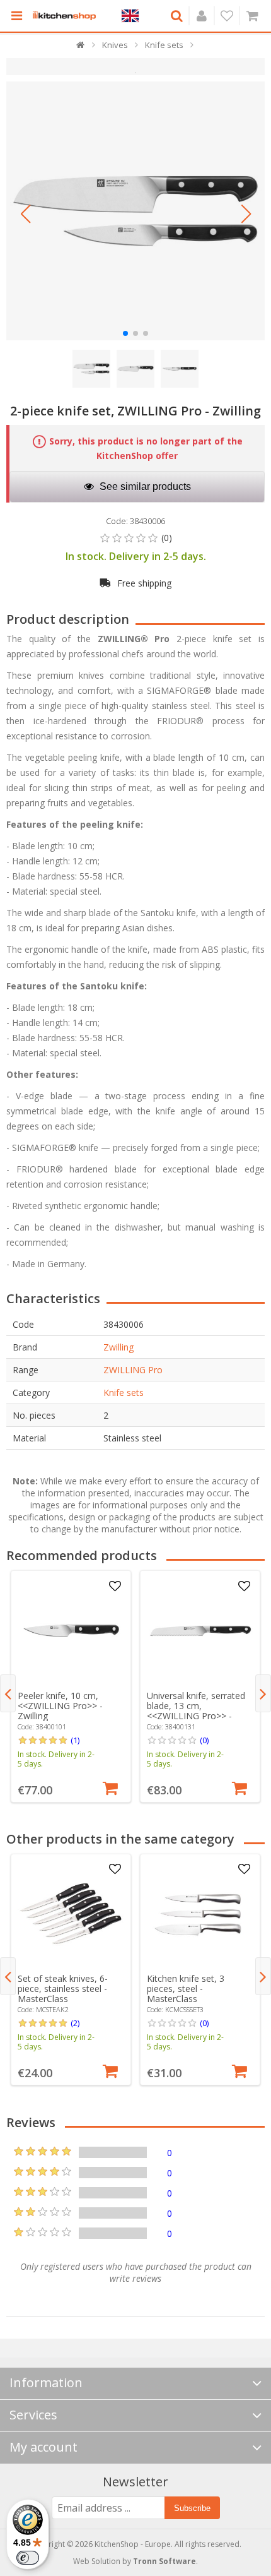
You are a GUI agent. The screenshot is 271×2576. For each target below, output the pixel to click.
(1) (75, 1740)
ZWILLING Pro (133, 1370)
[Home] (81, 48)
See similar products (144, 486)
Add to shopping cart (110, 1787)
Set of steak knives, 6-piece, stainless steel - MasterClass (63, 1989)
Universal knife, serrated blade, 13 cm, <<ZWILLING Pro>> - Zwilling (196, 1711)
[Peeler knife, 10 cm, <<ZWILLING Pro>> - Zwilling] (71, 1631)
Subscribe (192, 2508)
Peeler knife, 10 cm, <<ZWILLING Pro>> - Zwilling (60, 1706)
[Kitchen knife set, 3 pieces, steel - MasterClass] (200, 1914)
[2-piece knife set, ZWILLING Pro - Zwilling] (135, 211)
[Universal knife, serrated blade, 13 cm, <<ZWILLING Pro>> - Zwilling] (200, 1631)
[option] (71, 1686)
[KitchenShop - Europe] (64, 16)
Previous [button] (8, 1693)
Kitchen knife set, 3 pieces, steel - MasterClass (186, 1989)
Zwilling (118, 1347)
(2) (75, 2023)
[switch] (28, 2558)
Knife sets (124, 1392)
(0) (204, 1740)
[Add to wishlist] (115, 1587)
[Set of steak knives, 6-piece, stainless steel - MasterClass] (71, 1914)
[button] (25, 214)
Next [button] (263, 1693)
